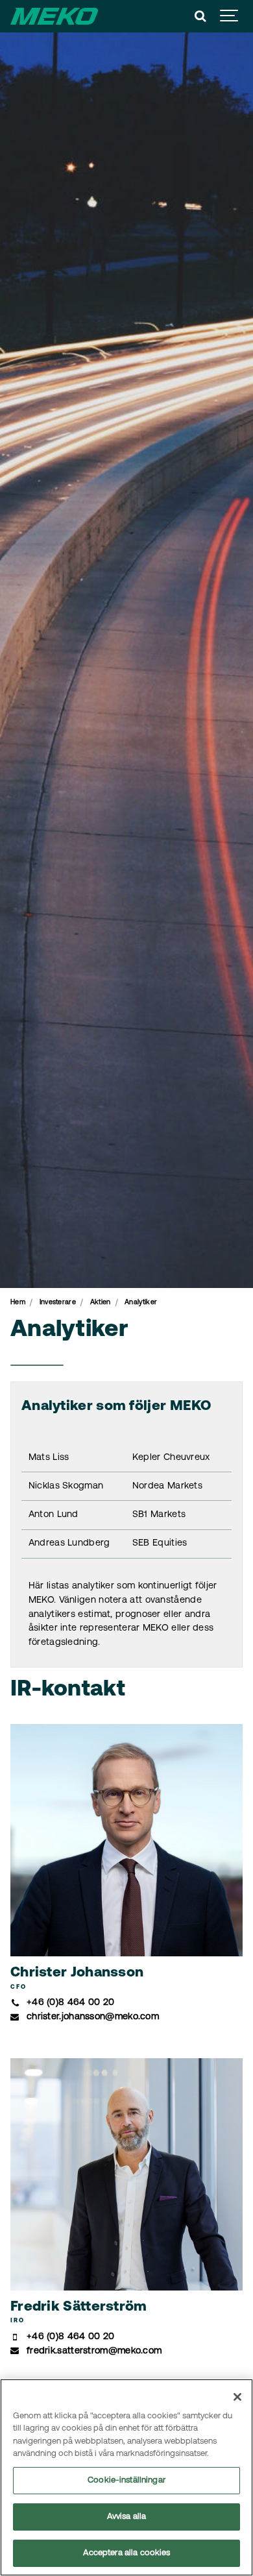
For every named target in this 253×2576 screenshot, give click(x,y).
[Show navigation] (230, 16)
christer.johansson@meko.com (93, 2017)
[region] (126, 2477)
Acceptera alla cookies (127, 2553)
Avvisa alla (126, 2517)
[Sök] (200, 16)
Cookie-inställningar (126, 2480)
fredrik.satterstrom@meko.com (94, 2351)
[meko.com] (54, 16)
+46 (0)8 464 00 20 (70, 2003)
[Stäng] (237, 2397)
